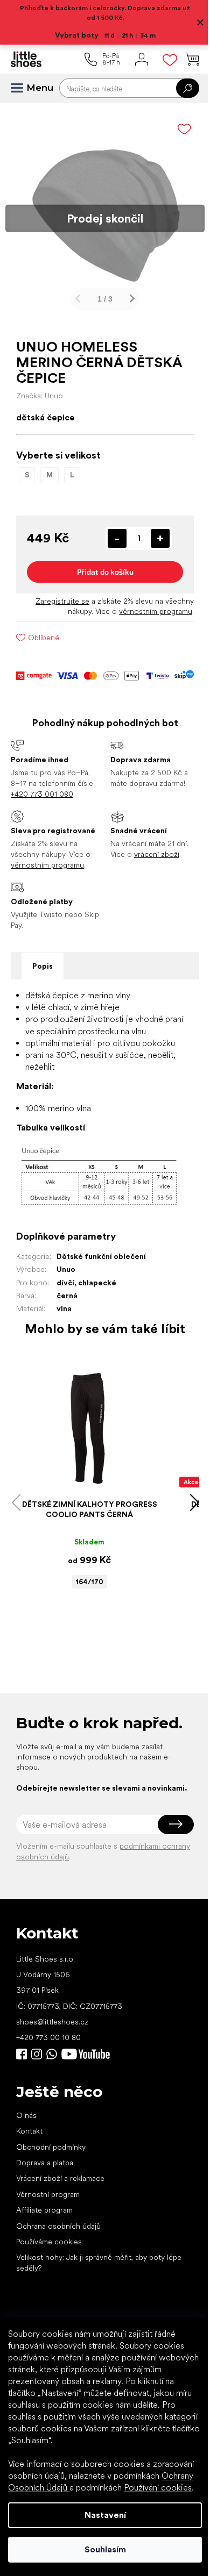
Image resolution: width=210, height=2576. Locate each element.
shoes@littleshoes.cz (52, 2022)
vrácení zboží (157, 854)
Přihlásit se (176, 1824)
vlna (64, 1308)
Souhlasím (105, 2549)
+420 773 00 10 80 (48, 2037)
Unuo (66, 1269)
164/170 (90, 1582)
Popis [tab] (43, 966)
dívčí (65, 1283)
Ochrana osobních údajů (58, 2226)
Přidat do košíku (105, 572)
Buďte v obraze (22, 2054)
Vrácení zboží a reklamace (60, 2178)
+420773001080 (54, 2054)
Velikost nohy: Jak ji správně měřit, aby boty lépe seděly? (99, 2262)
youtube (86, 2054)
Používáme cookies (49, 2242)
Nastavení (105, 2515)
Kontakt (29, 2131)
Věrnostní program (48, 2194)
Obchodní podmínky (51, 2147)
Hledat (188, 88)
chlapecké (97, 1283)
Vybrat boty (77, 35)
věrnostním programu (156, 611)
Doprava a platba (45, 2163)
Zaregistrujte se (62, 601)
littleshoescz (37, 2054)
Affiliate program (44, 2210)
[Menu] (22, 88)
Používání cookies (158, 2488)
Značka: (40, 396)
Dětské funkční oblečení (101, 1256)
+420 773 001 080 (42, 794)
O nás (26, 2115)
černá (67, 1296)
